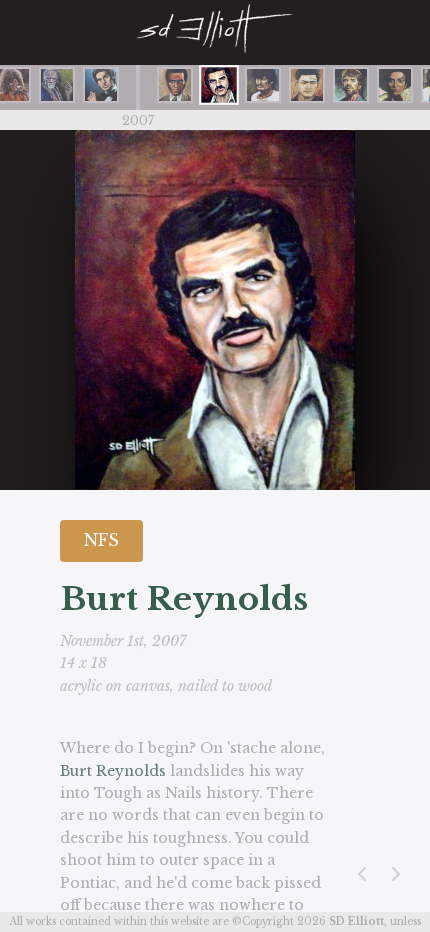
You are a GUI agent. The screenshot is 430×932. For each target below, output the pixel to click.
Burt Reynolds (113, 771)
